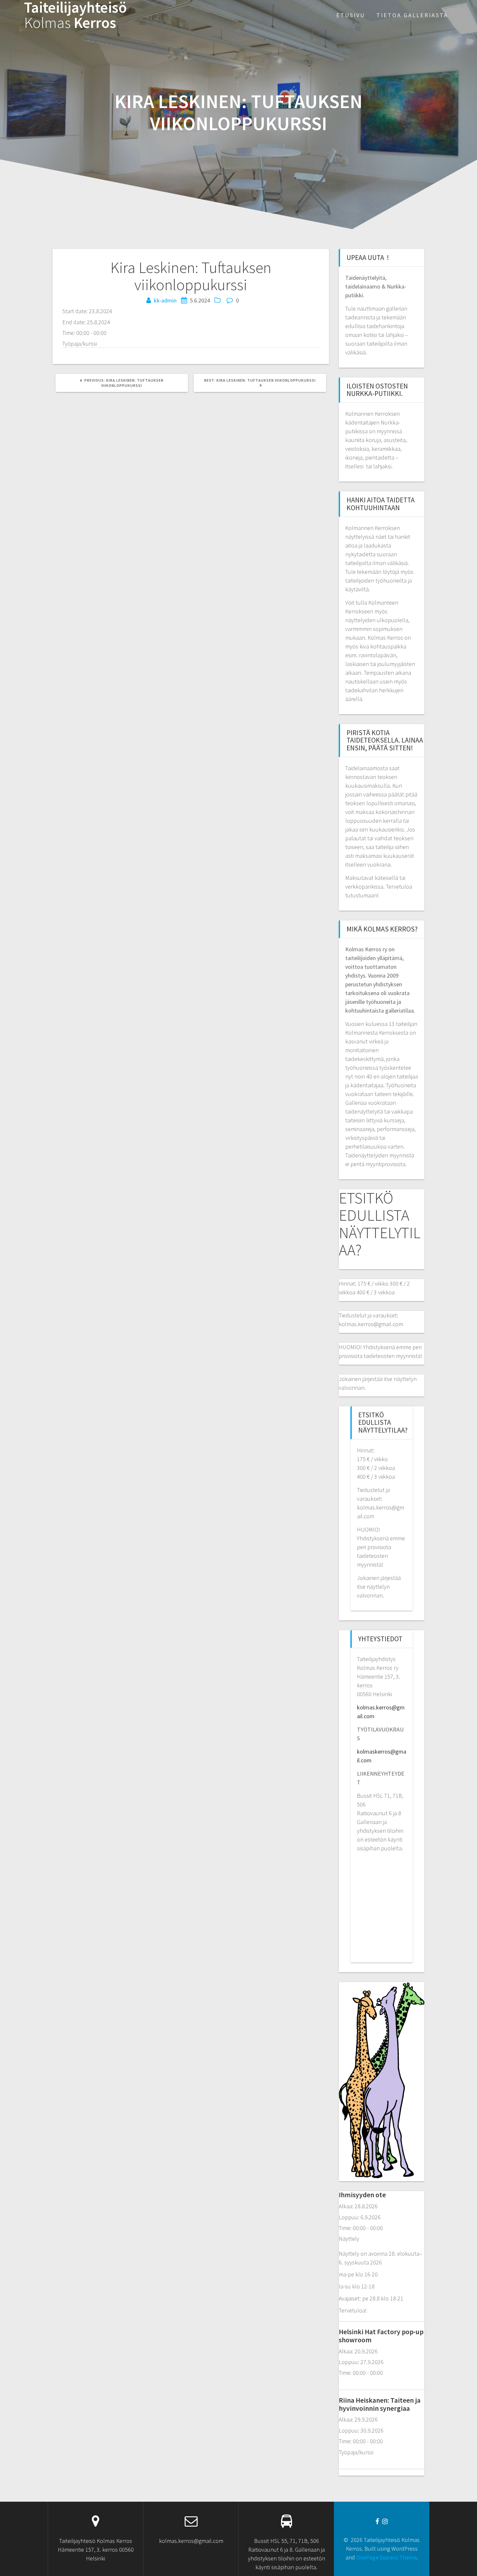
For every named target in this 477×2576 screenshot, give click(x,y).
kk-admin (165, 300)
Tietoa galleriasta (412, 15)
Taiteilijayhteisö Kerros (75, 15)
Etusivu (351, 15)
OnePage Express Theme (386, 2557)
